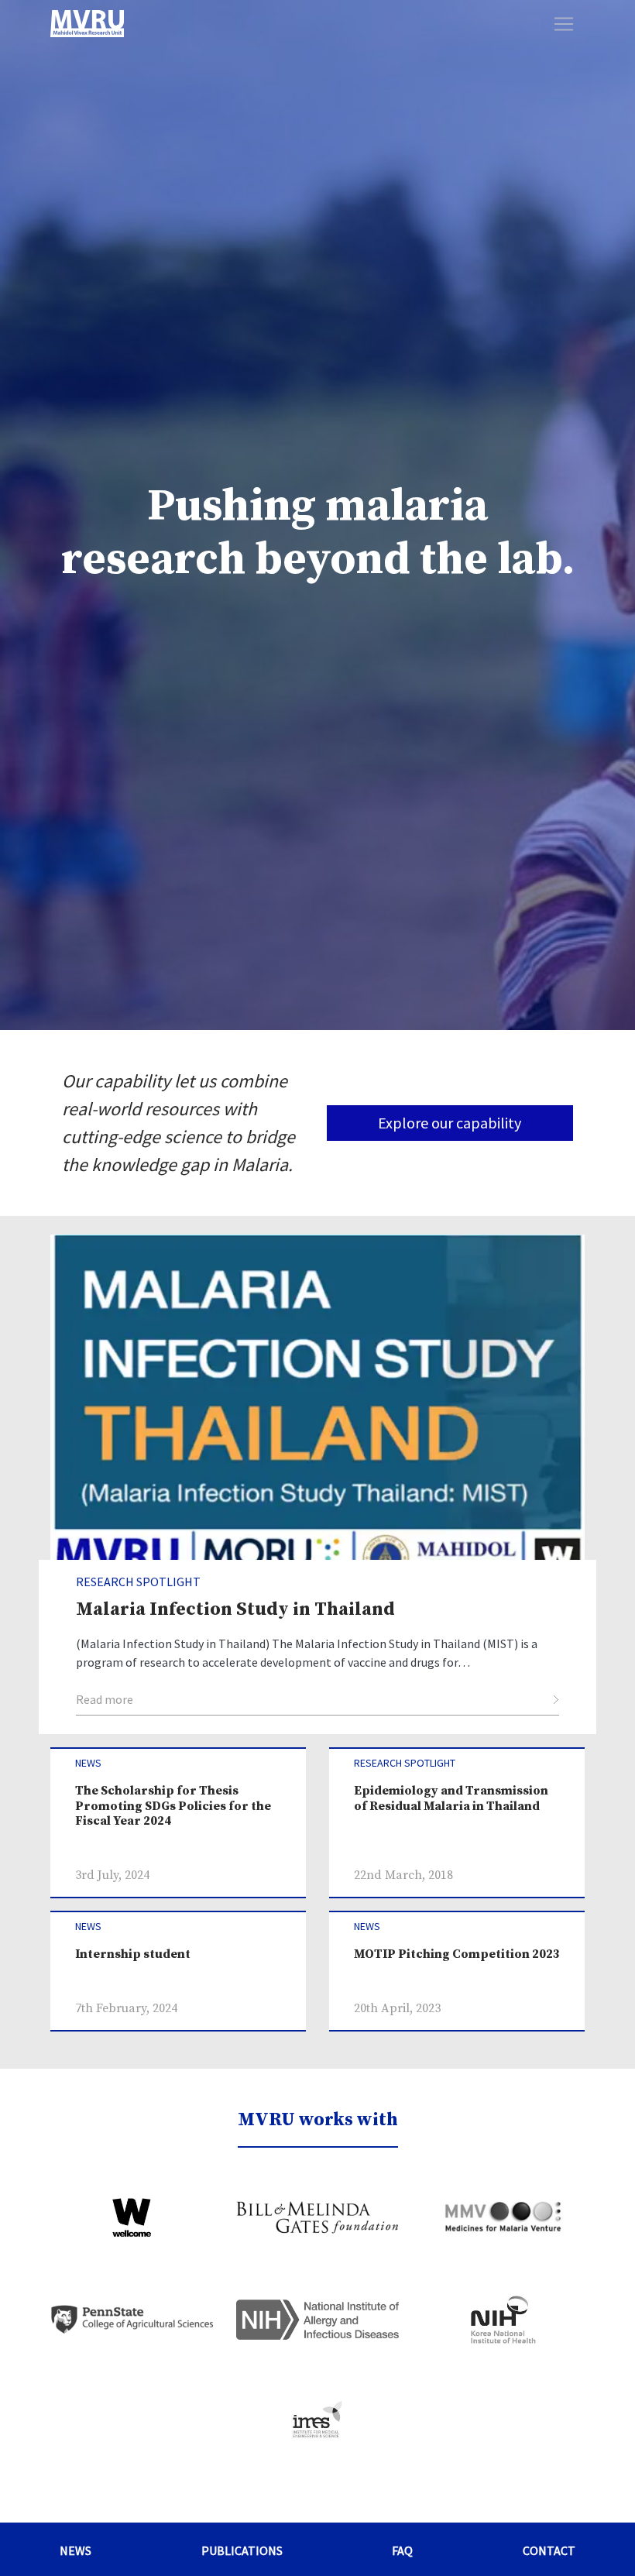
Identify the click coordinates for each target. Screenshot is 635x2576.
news (88, 1763)
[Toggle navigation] (564, 24)
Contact (549, 2550)
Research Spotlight (405, 1763)
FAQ (402, 2550)
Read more (105, 1699)
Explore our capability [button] (450, 1123)
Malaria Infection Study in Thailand (235, 1609)
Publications (242, 2550)
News (76, 2550)
